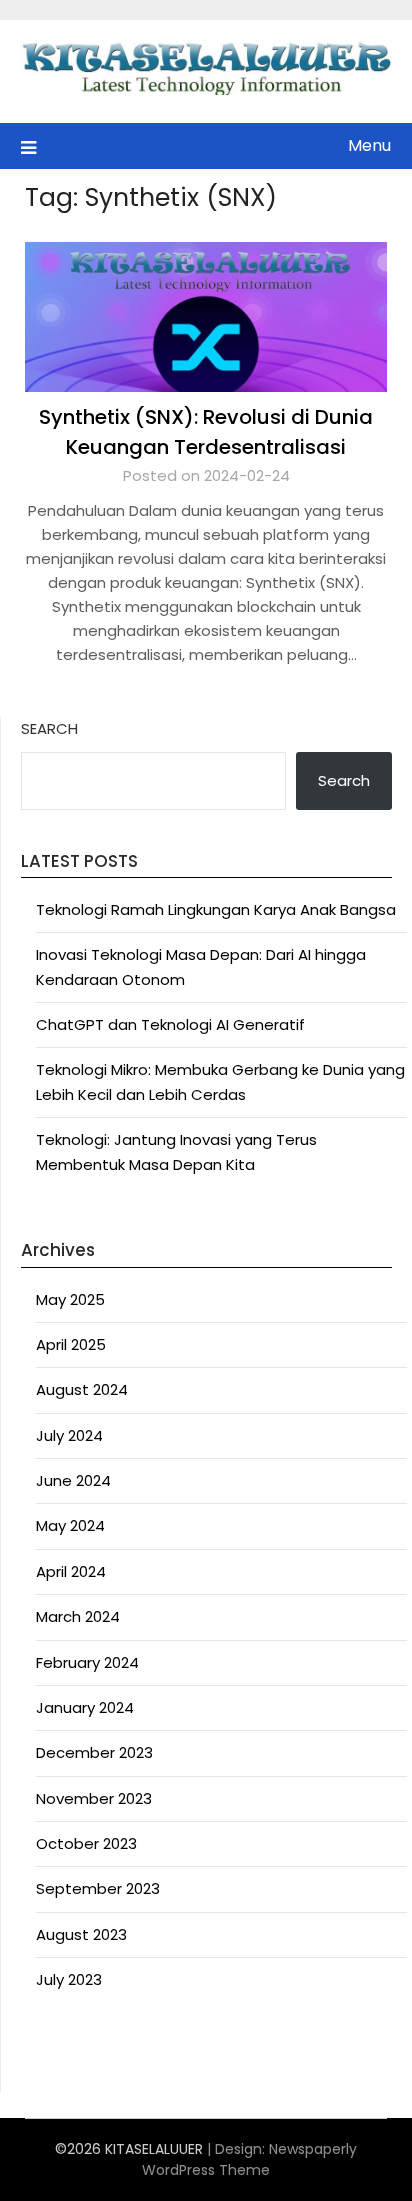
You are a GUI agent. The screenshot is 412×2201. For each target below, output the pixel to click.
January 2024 (85, 1707)
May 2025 (70, 1299)
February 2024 (87, 1662)
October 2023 (86, 1843)
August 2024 (82, 1389)
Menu (369, 145)
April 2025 (71, 1344)
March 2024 (78, 1616)
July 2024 (69, 1435)
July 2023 (69, 1979)
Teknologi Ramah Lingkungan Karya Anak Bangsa (216, 909)
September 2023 (98, 1888)
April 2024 (71, 1571)
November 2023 (94, 1798)
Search (49, 728)
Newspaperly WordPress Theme (249, 2159)
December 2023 (94, 1752)
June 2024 (73, 1480)
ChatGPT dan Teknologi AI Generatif (170, 1024)
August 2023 (81, 1934)
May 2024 (70, 1525)
